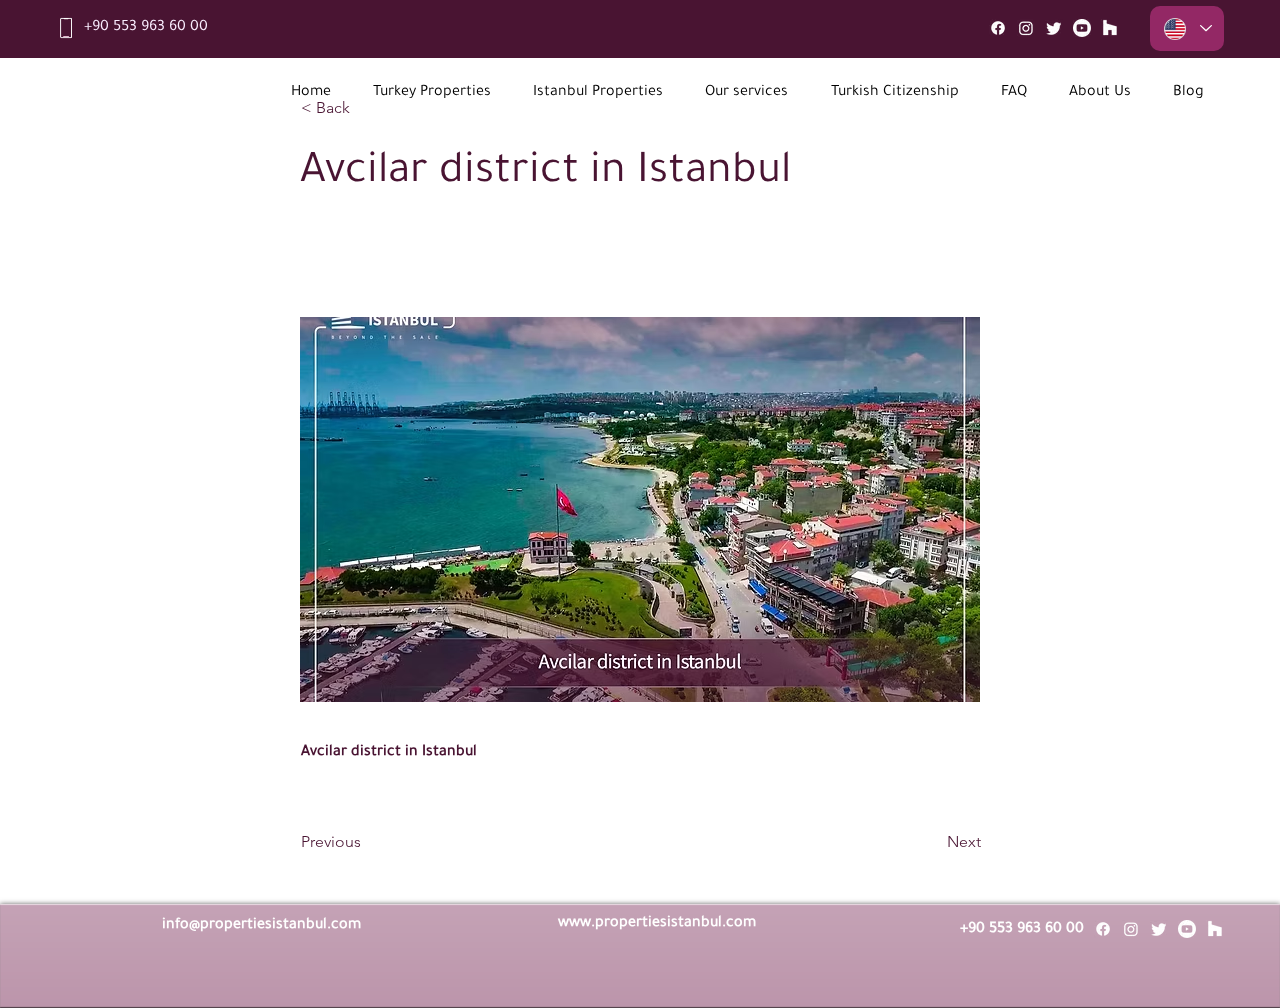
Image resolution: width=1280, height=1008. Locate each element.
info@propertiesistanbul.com (261, 926)
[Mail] (1110, 28)
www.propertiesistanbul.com (657, 924)
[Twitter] (1054, 28)
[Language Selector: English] (1187, 28)
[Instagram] (1026, 28)
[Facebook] (998, 28)
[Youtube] (1082, 28)
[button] (432, 93)
